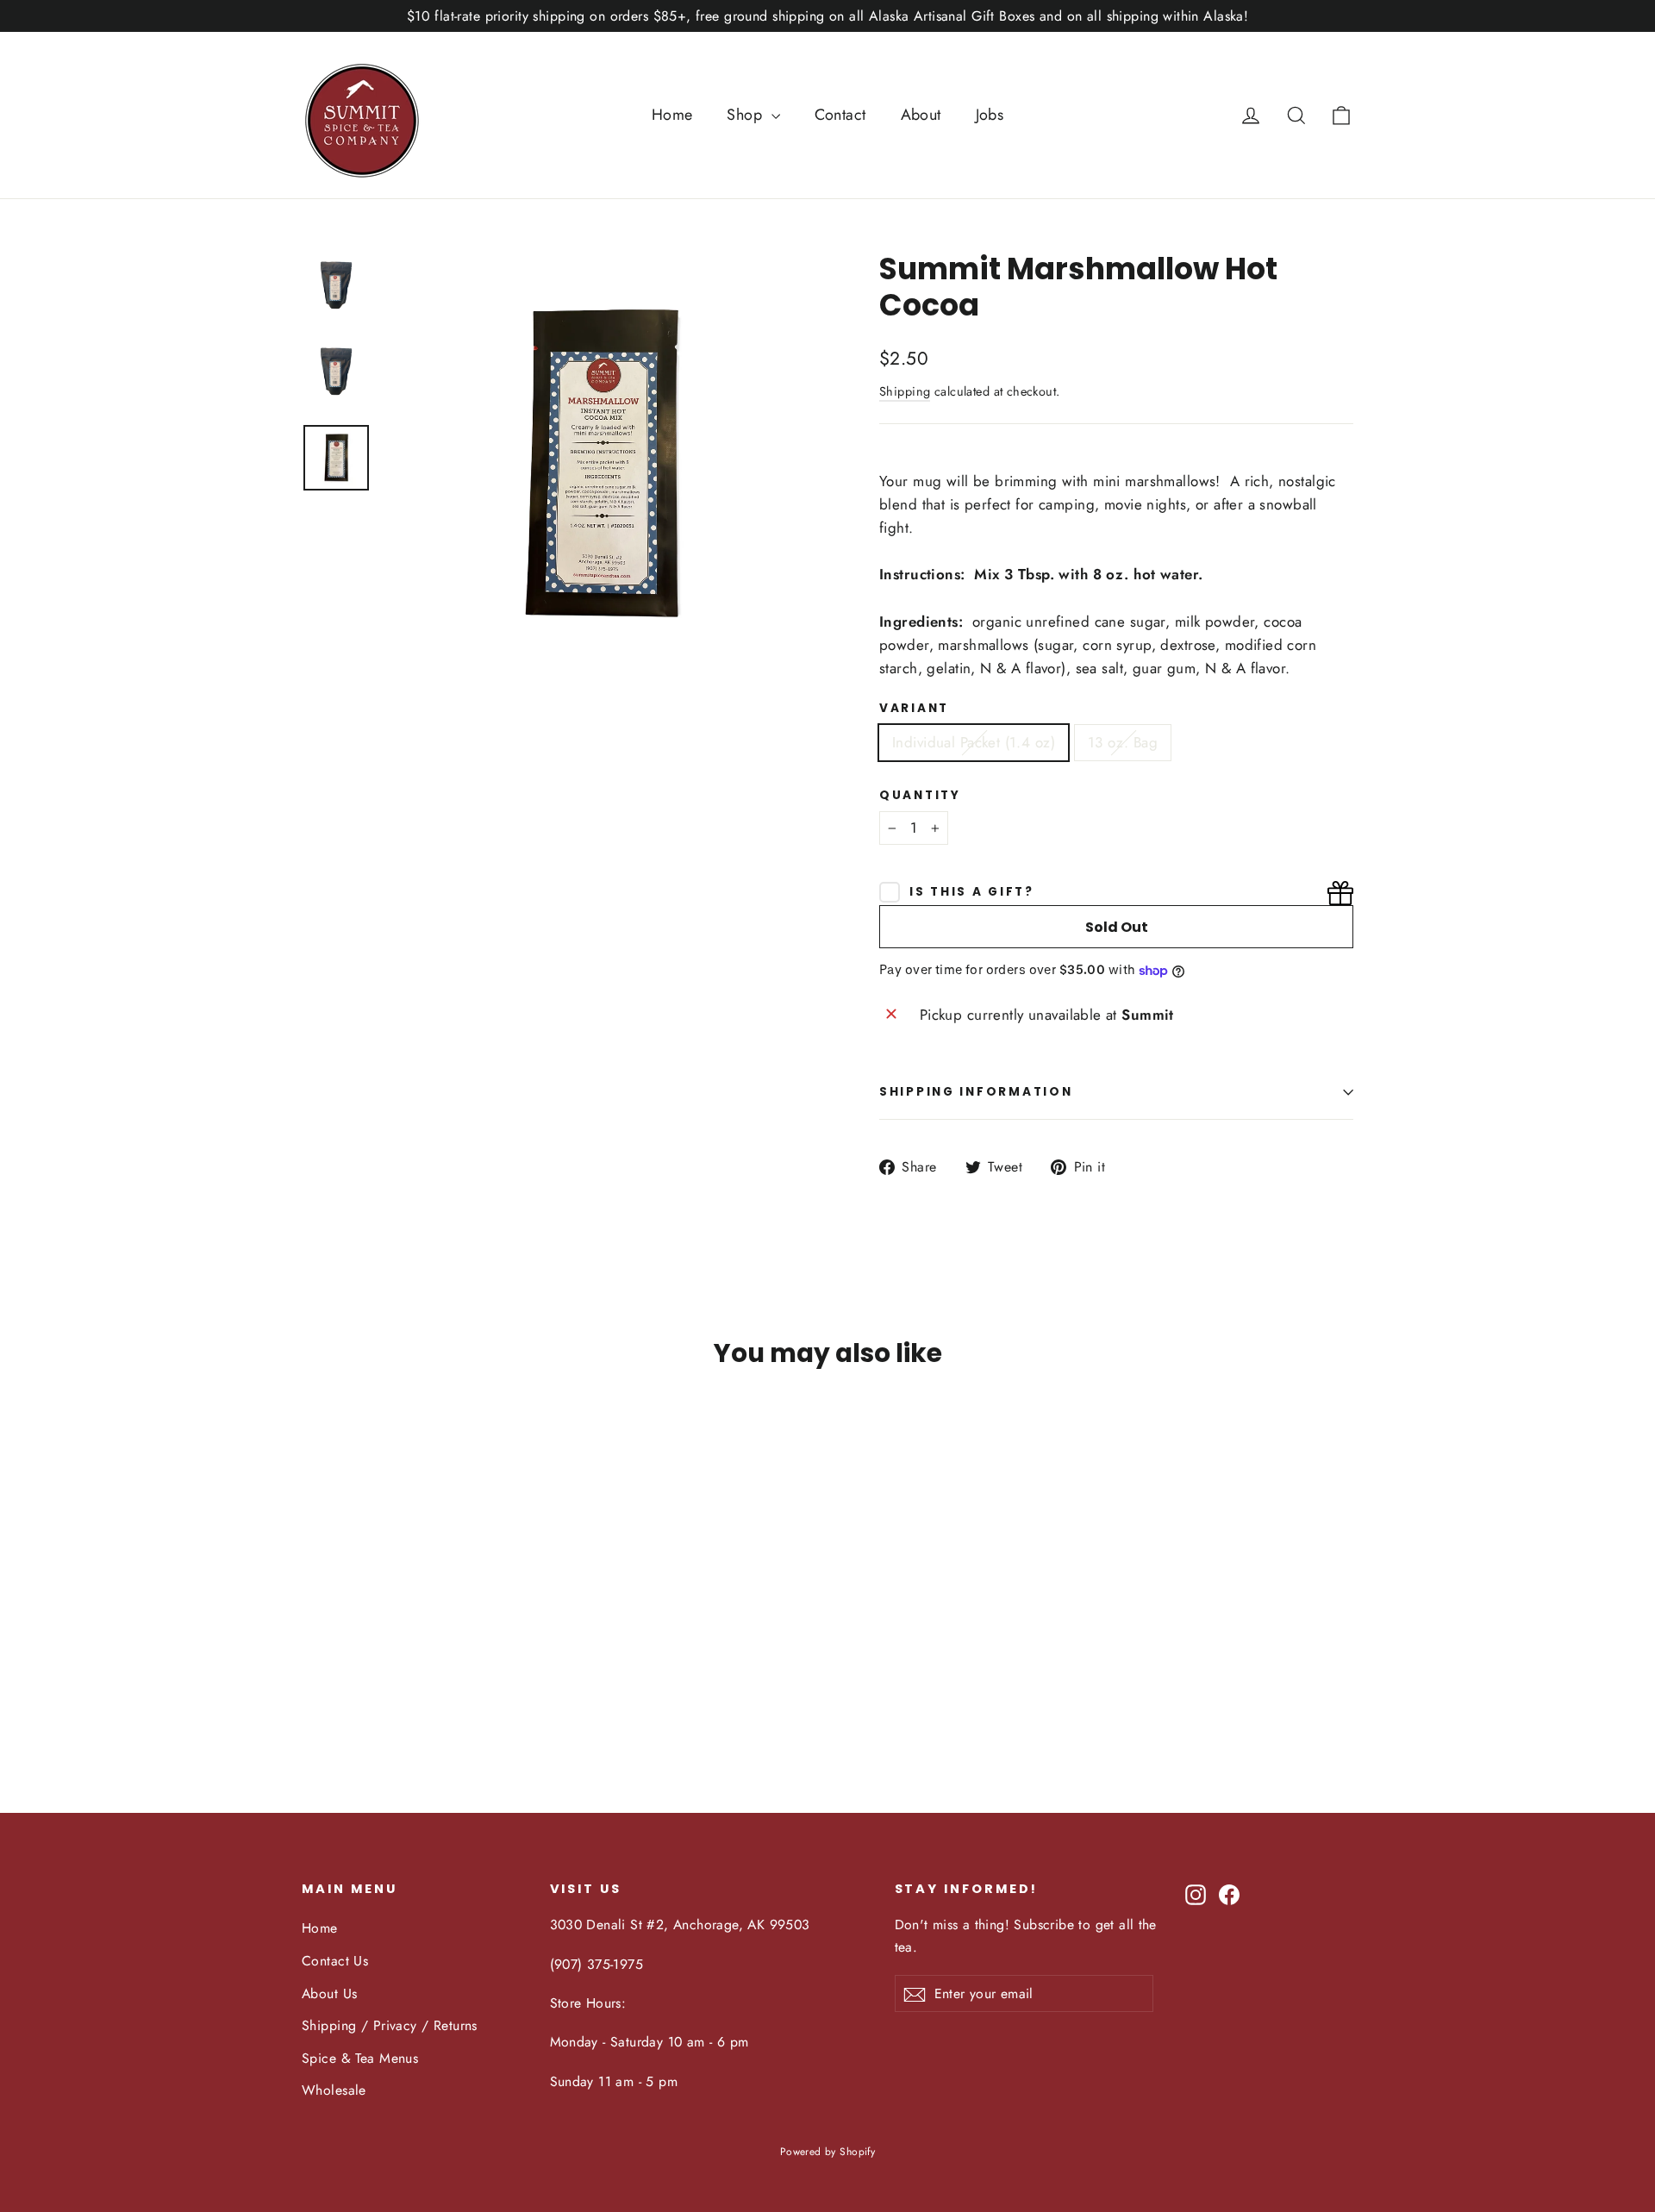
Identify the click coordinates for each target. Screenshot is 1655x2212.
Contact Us (335, 1961)
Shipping (905, 391)
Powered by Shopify (828, 2152)
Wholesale (334, 2090)
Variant (914, 709)
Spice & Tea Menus (360, 2058)
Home (672, 115)
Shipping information (976, 1092)
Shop (746, 115)
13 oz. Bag (1123, 742)
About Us (329, 1993)
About (921, 115)
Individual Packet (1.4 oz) (974, 742)
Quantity (920, 796)
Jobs (990, 115)
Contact (840, 115)
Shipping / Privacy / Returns (390, 2025)
